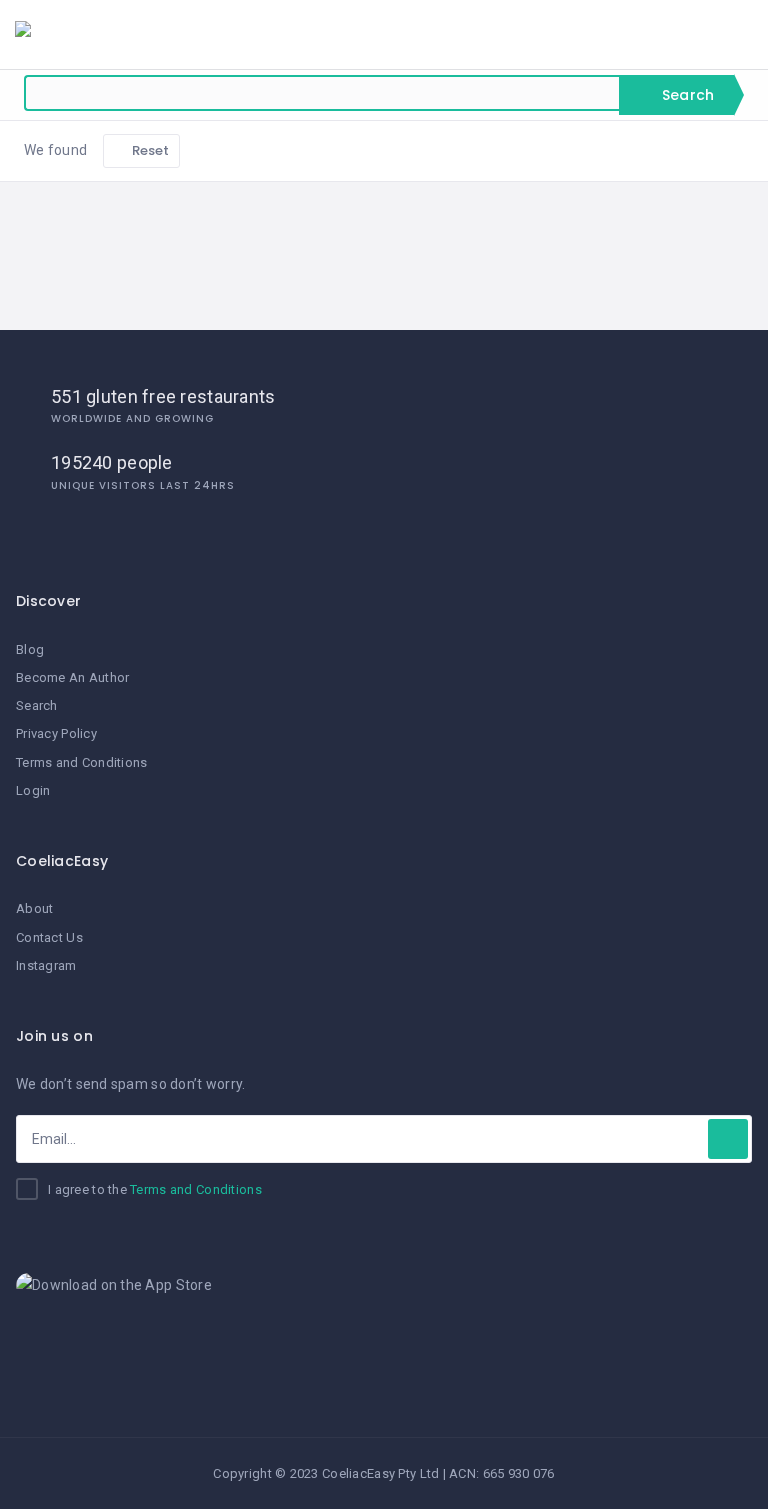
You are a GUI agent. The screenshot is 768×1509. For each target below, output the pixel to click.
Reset (149, 150)
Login (33, 790)
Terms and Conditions (82, 762)
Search (686, 95)
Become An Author (72, 677)
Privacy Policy (56, 733)
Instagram (46, 965)
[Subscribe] (728, 1139)
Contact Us (49, 937)
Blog (30, 649)
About (34, 908)
